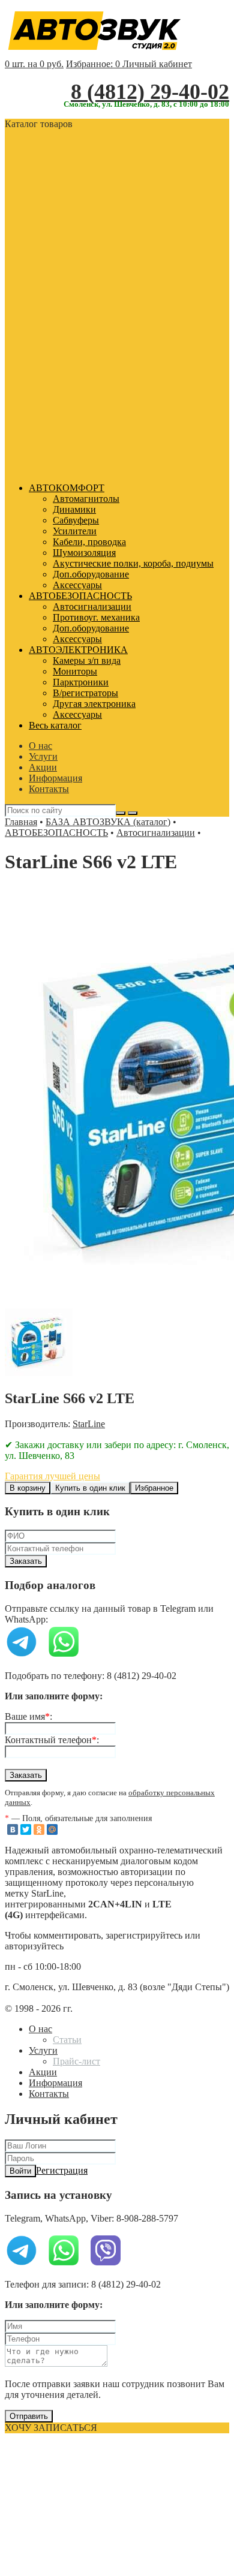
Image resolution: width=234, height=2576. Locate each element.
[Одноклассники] (39, 1829)
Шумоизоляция (84, 553)
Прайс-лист (76, 2061)
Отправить (29, 2416)
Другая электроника (94, 704)
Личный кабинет (157, 64)
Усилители (75, 531)
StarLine (89, 1424)
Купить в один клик (90, 1488)
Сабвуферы (76, 520)
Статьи (67, 2040)
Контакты (49, 789)
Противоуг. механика (96, 617)
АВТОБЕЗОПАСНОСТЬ (80, 596)
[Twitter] (26, 1829)
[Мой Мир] (52, 1829)
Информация (55, 778)
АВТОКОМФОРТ (67, 488)
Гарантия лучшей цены (52, 1476)
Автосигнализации (92, 607)
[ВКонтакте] (13, 1829)
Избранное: (93, 64)
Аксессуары (77, 585)
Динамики (74, 509)
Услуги (43, 756)
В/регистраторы (85, 693)
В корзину (28, 1488)
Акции (43, 767)
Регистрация (62, 2170)
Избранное (154, 1488)
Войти (20, 2171)
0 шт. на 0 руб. (34, 64)
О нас (40, 746)
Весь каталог (55, 725)
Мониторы (75, 671)
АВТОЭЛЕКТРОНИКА (78, 650)
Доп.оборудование (91, 574)
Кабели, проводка (89, 542)
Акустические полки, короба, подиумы (133, 563)
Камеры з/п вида (87, 660)
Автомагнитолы (86, 499)
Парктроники (81, 682)
